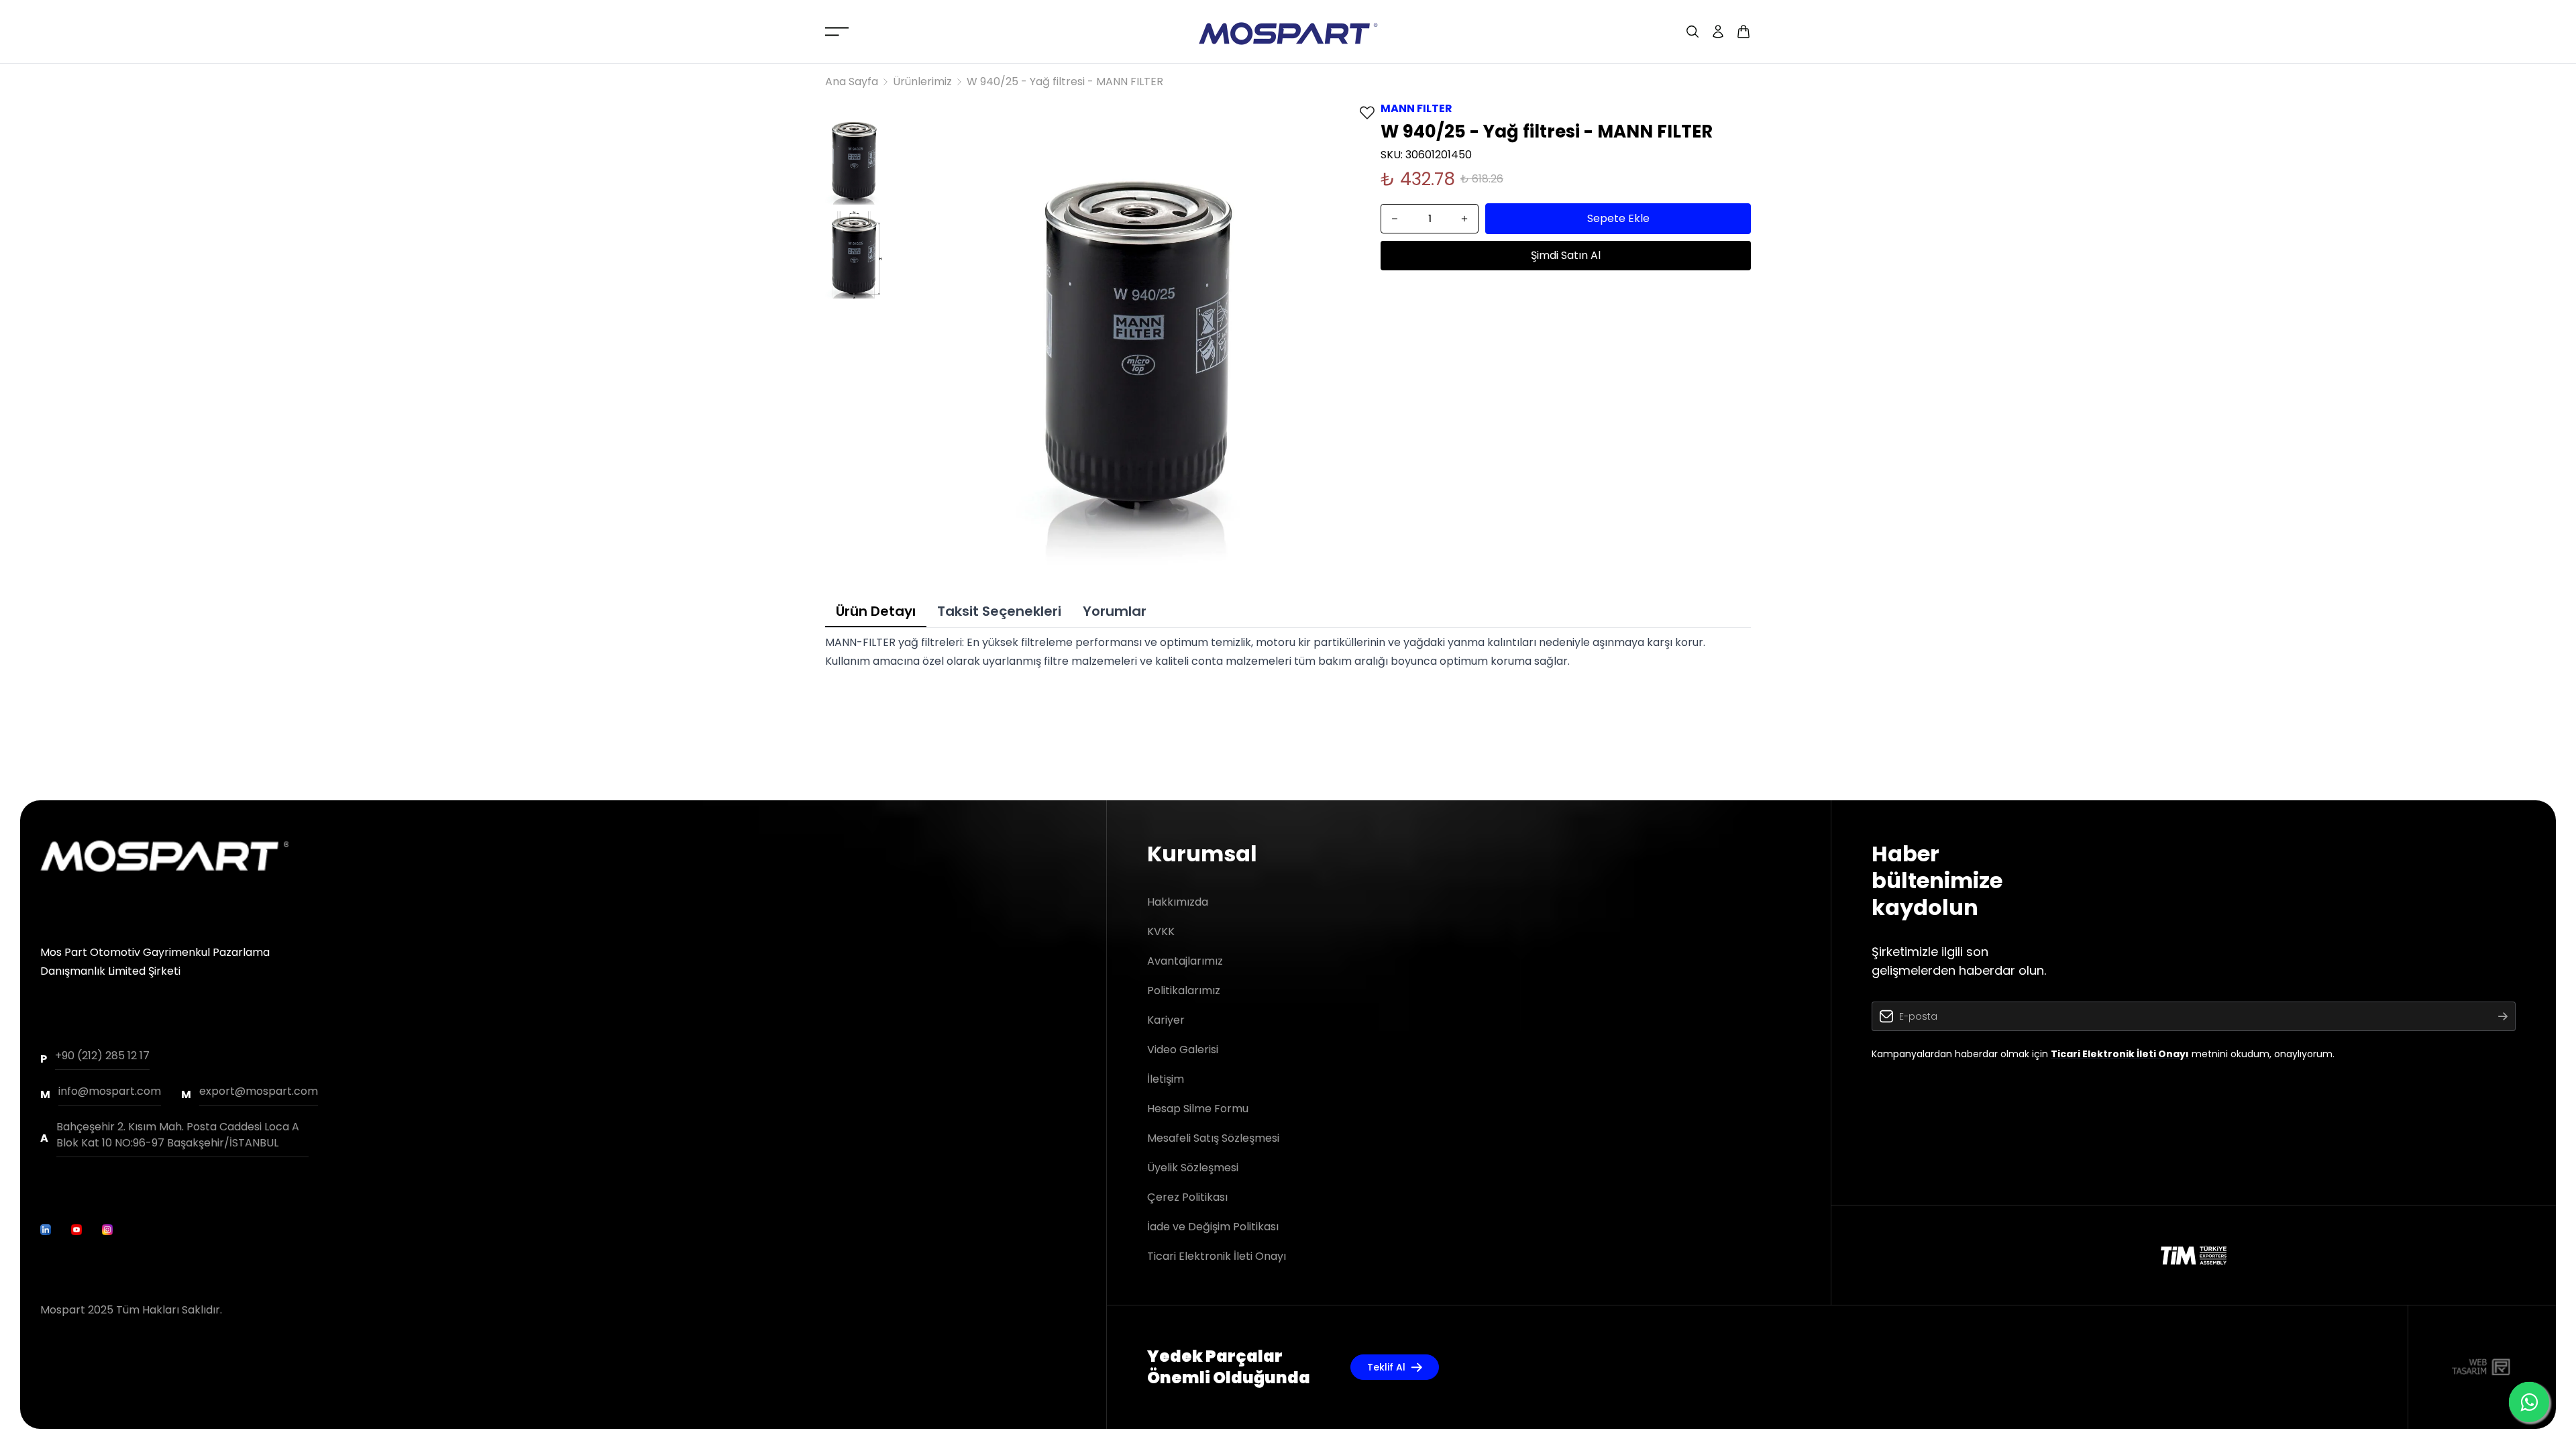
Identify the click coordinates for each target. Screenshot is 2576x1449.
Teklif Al (1386, 1367)
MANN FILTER (1416, 108)
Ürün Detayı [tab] (876, 611)
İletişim (1166, 1079)
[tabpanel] (1288, 652)
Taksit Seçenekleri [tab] (999, 611)
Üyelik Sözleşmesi (1193, 1168)
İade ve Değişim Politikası (1213, 1227)
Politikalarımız (1184, 990)
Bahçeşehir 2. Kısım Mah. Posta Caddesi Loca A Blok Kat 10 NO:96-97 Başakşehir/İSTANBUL (178, 1135)
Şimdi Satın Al (1566, 255)
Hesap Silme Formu (1198, 1109)
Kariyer (1166, 1020)
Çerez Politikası (1187, 1197)
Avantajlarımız (1185, 961)
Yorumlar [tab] (1115, 611)
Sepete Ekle (1618, 218)
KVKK (1161, 931)
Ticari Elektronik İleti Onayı (1217, 1256)
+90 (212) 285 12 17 (102, 1056)
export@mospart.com (259, 1091)
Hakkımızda (1178, 902)
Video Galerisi (1183, 1050)
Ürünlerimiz (922, 82)
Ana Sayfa (852, 82)
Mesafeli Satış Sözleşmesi (1213, 1138)
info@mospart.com (110, 1091)
